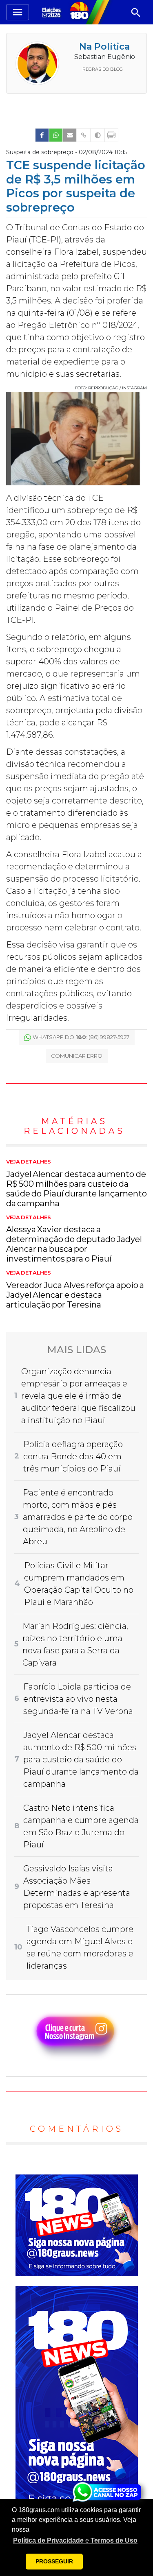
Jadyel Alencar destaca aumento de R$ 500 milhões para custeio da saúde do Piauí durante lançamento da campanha (76, 1183)
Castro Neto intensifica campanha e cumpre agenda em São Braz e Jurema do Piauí (81, 1826)
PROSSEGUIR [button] (54, 2561)
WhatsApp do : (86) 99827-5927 (81, 1037)
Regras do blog (103, 69)
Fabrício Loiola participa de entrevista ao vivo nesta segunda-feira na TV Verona (78, 1699)
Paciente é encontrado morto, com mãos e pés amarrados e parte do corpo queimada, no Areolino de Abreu (78, 1517)
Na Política (104, 47)
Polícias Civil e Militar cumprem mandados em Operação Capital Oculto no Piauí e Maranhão (79, 1584)
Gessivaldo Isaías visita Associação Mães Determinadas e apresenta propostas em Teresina (77, 1887)
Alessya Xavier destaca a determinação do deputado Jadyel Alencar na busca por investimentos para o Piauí (74, 1239)
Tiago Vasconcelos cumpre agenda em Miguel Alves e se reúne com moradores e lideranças (80, 1947)
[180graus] (53, 12)
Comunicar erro (77, 1056)
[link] (42, 135)
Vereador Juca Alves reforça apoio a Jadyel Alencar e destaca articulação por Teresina (75, 1290)
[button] (75, 2541)
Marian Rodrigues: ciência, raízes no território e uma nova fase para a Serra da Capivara (75, 1644)
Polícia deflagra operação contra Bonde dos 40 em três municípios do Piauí (73, 1456)
